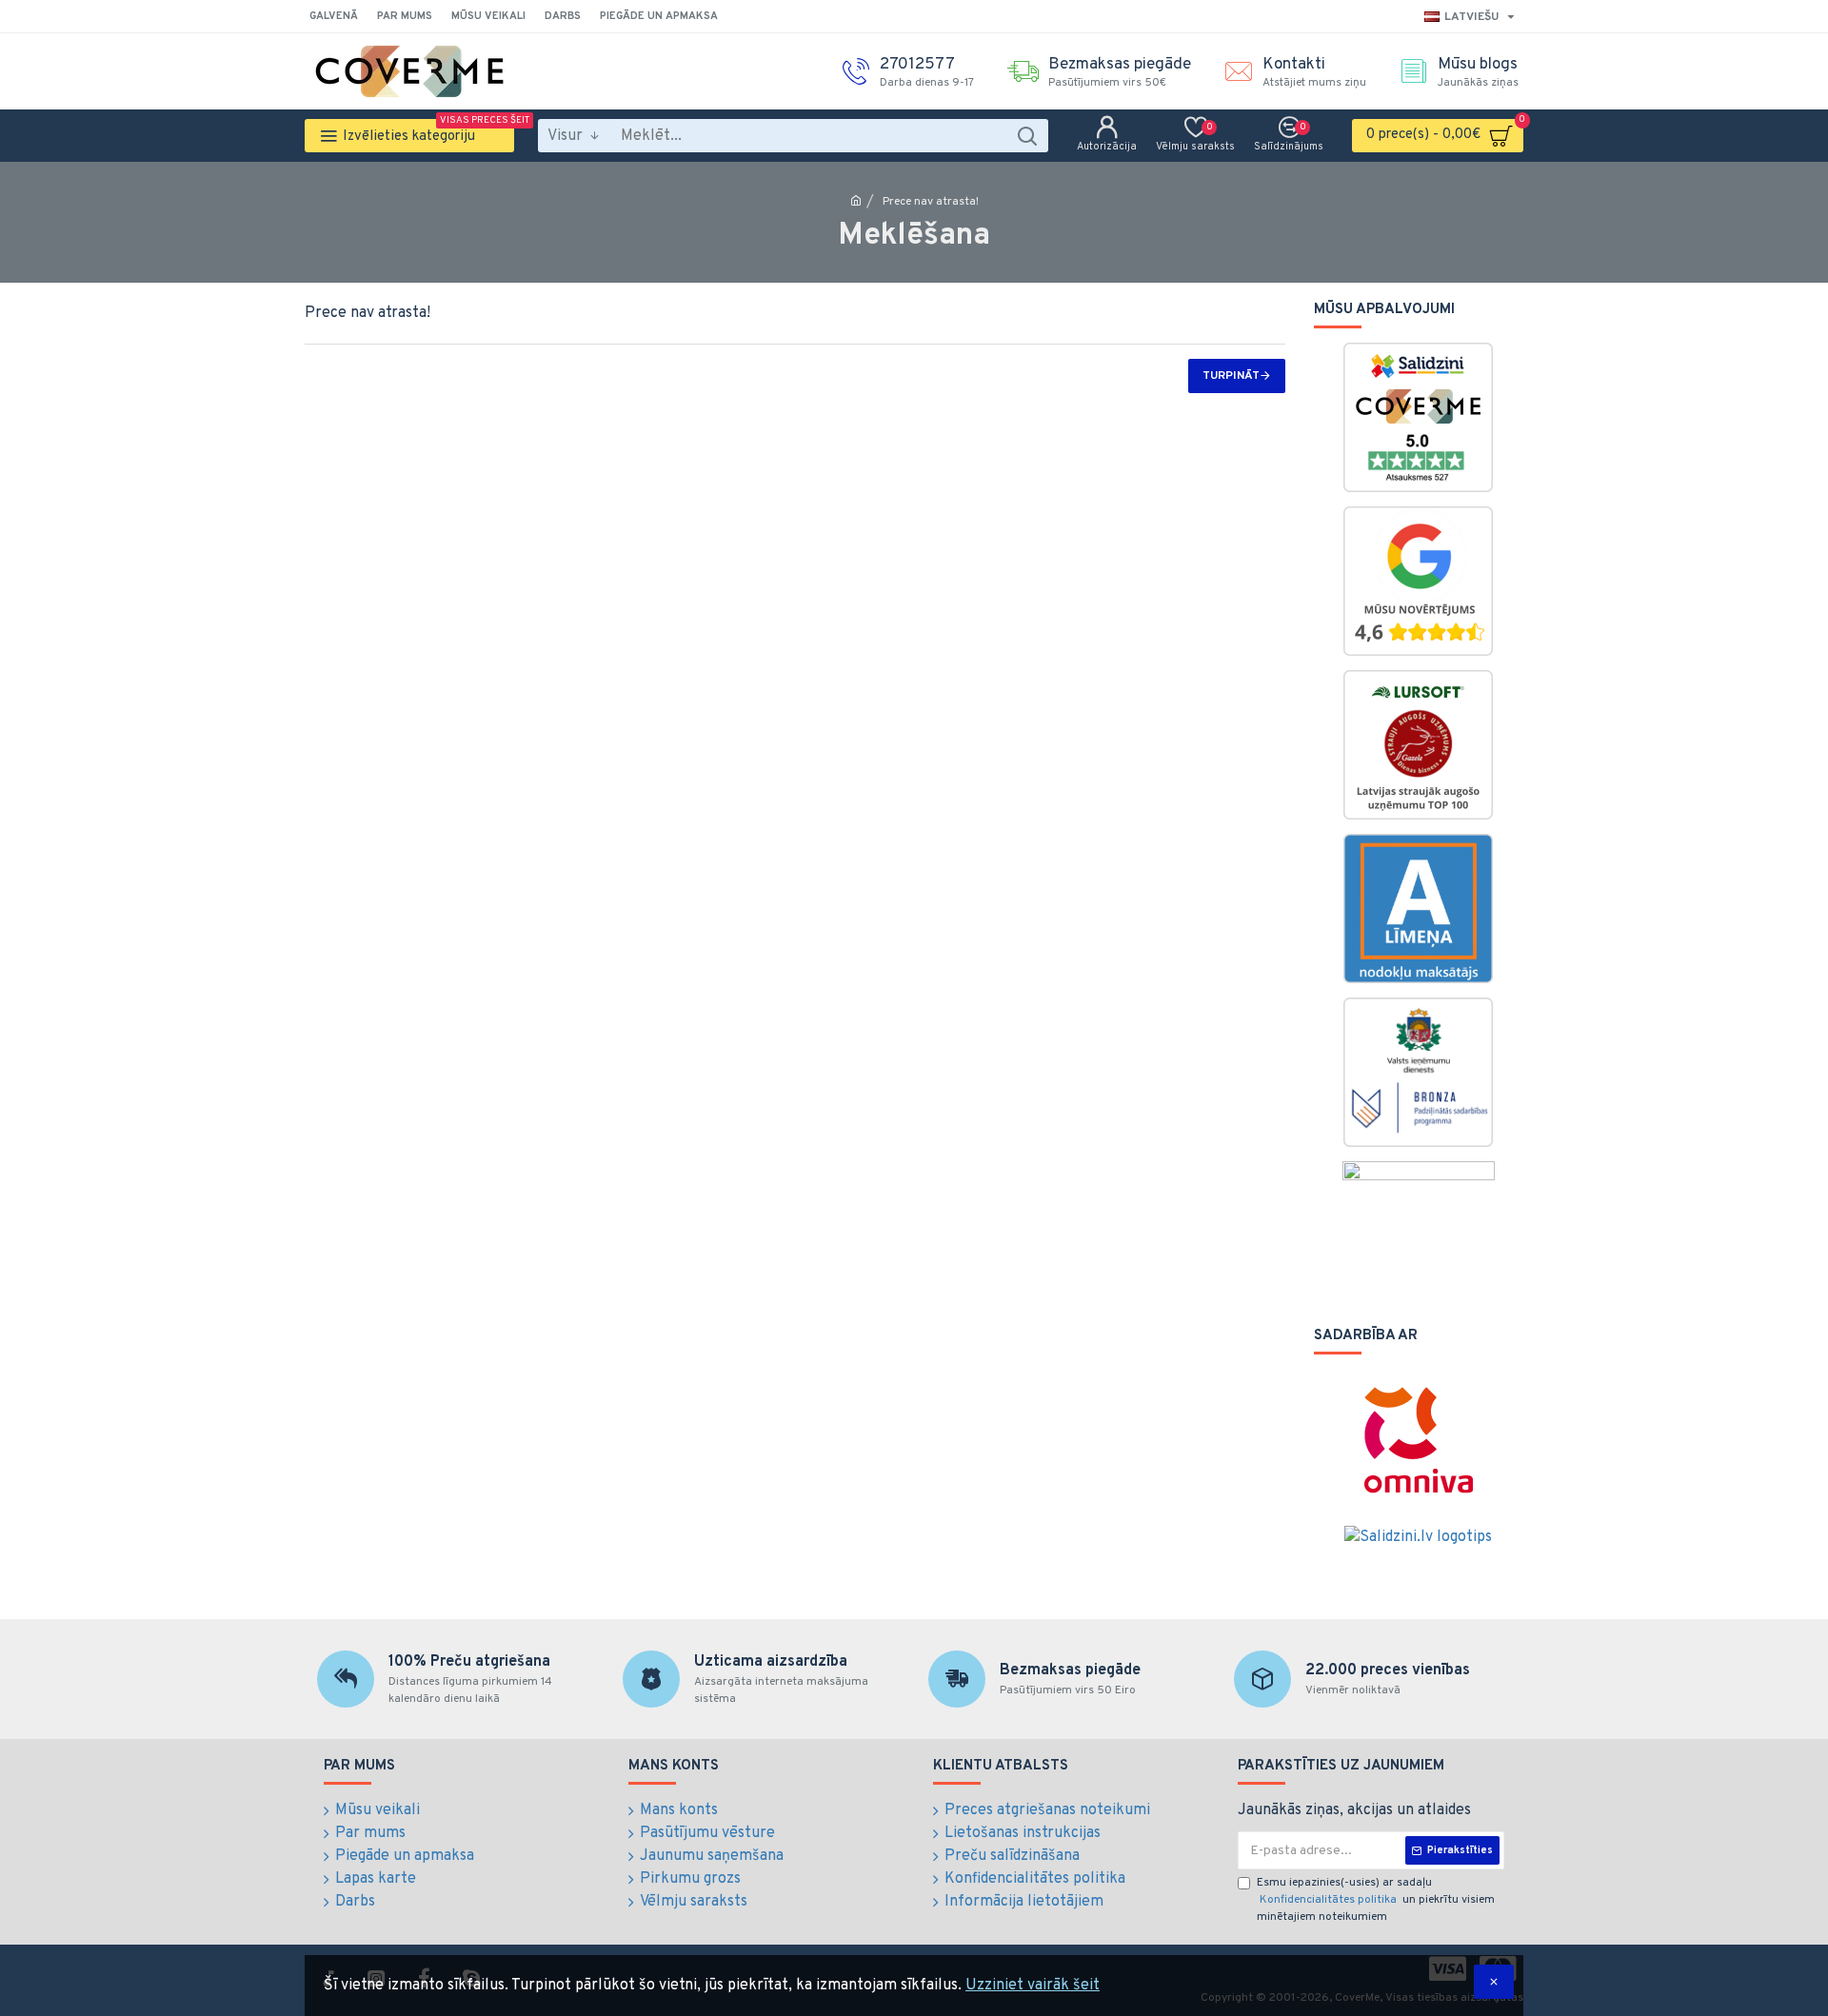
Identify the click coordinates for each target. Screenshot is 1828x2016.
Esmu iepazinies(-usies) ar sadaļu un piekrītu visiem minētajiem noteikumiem (1376, 1900)
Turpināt (1231, 376)
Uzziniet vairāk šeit (1033, 1986)
